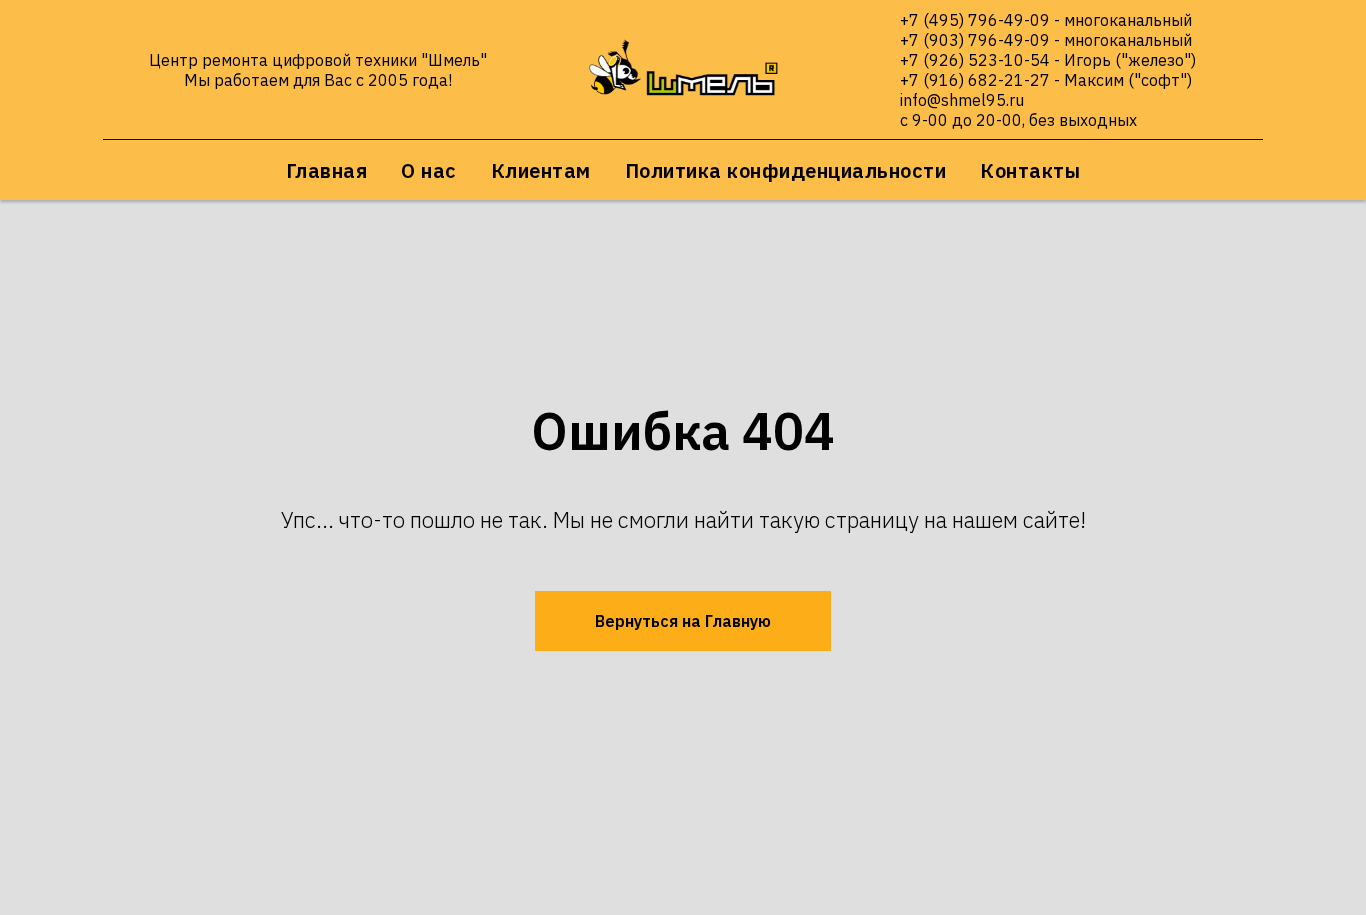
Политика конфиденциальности (786, 170)
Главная (327, 170)
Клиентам (541, 170)
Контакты (1030, 170)
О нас (429, 170)
